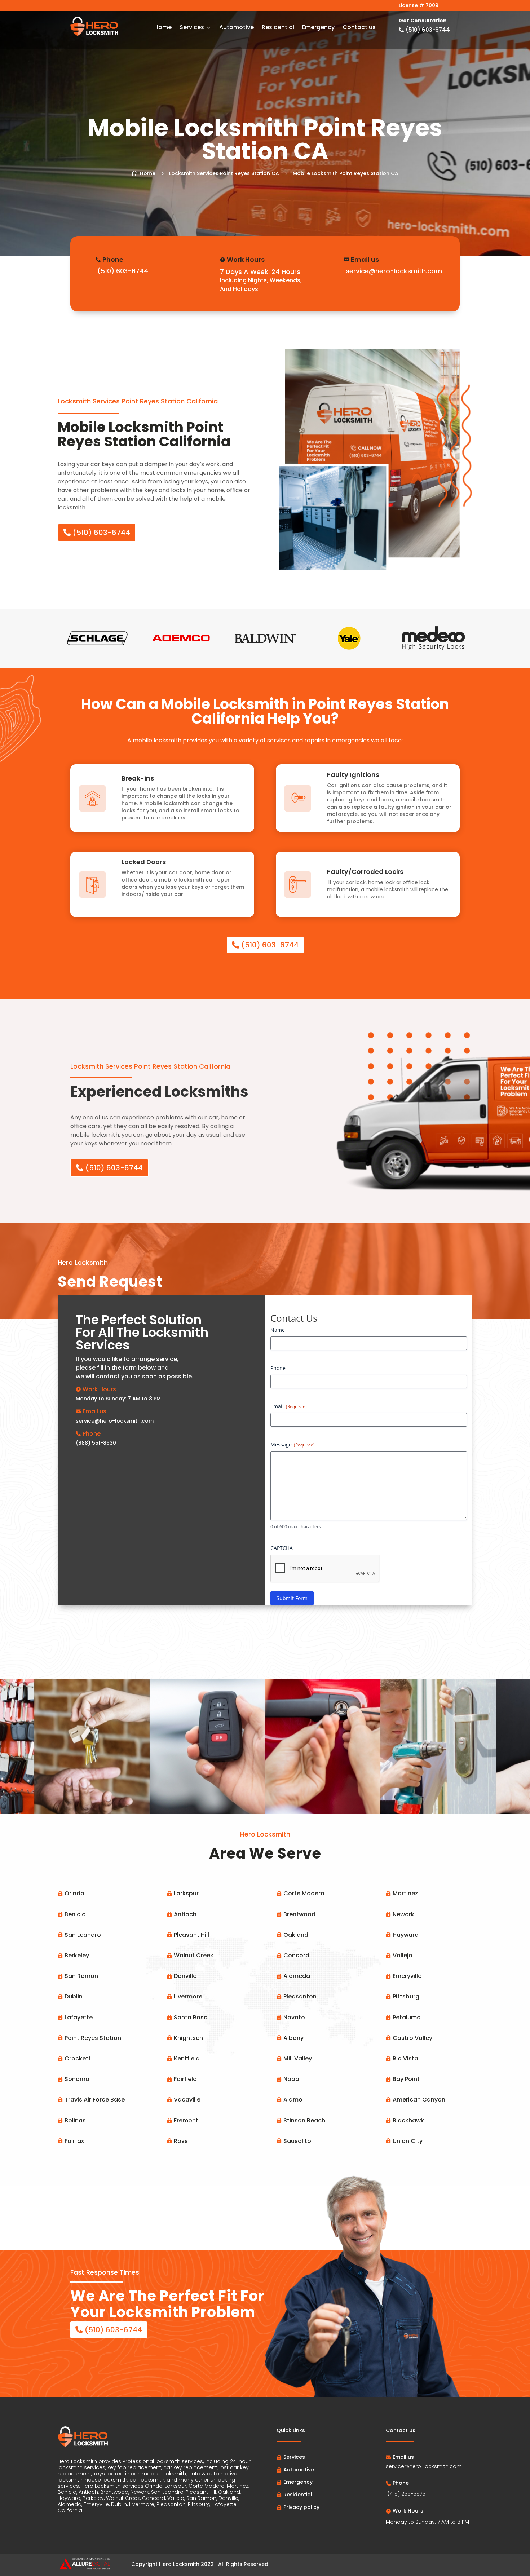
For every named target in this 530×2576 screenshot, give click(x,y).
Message (293, 1444)
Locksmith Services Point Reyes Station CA (224, 173)
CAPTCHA (282, 1548)
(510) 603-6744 (101, 533)
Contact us (359, 28)
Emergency (318, 28)
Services (192, 28)
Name (278, 1330)
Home (163, 28)
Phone (278, 1368)
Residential (278, 28)
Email (289, 1406)
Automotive (237, 28)
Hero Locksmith (179, 2564)
